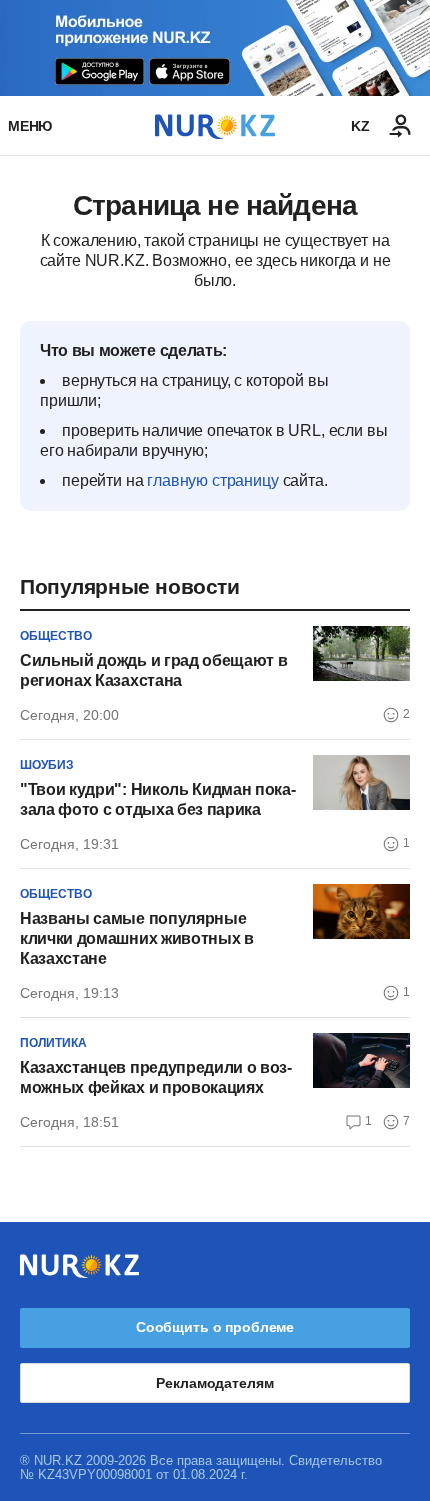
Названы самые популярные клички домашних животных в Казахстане (137, 938)
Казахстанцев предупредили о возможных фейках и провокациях (156, 1077)
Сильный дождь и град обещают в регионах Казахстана (153, 670)
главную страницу (212, 480)
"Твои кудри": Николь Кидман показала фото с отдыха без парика (158, 799)
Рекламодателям (214, 1383)
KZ (360, 126)
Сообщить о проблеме (215, 1327)
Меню (30, 126)
